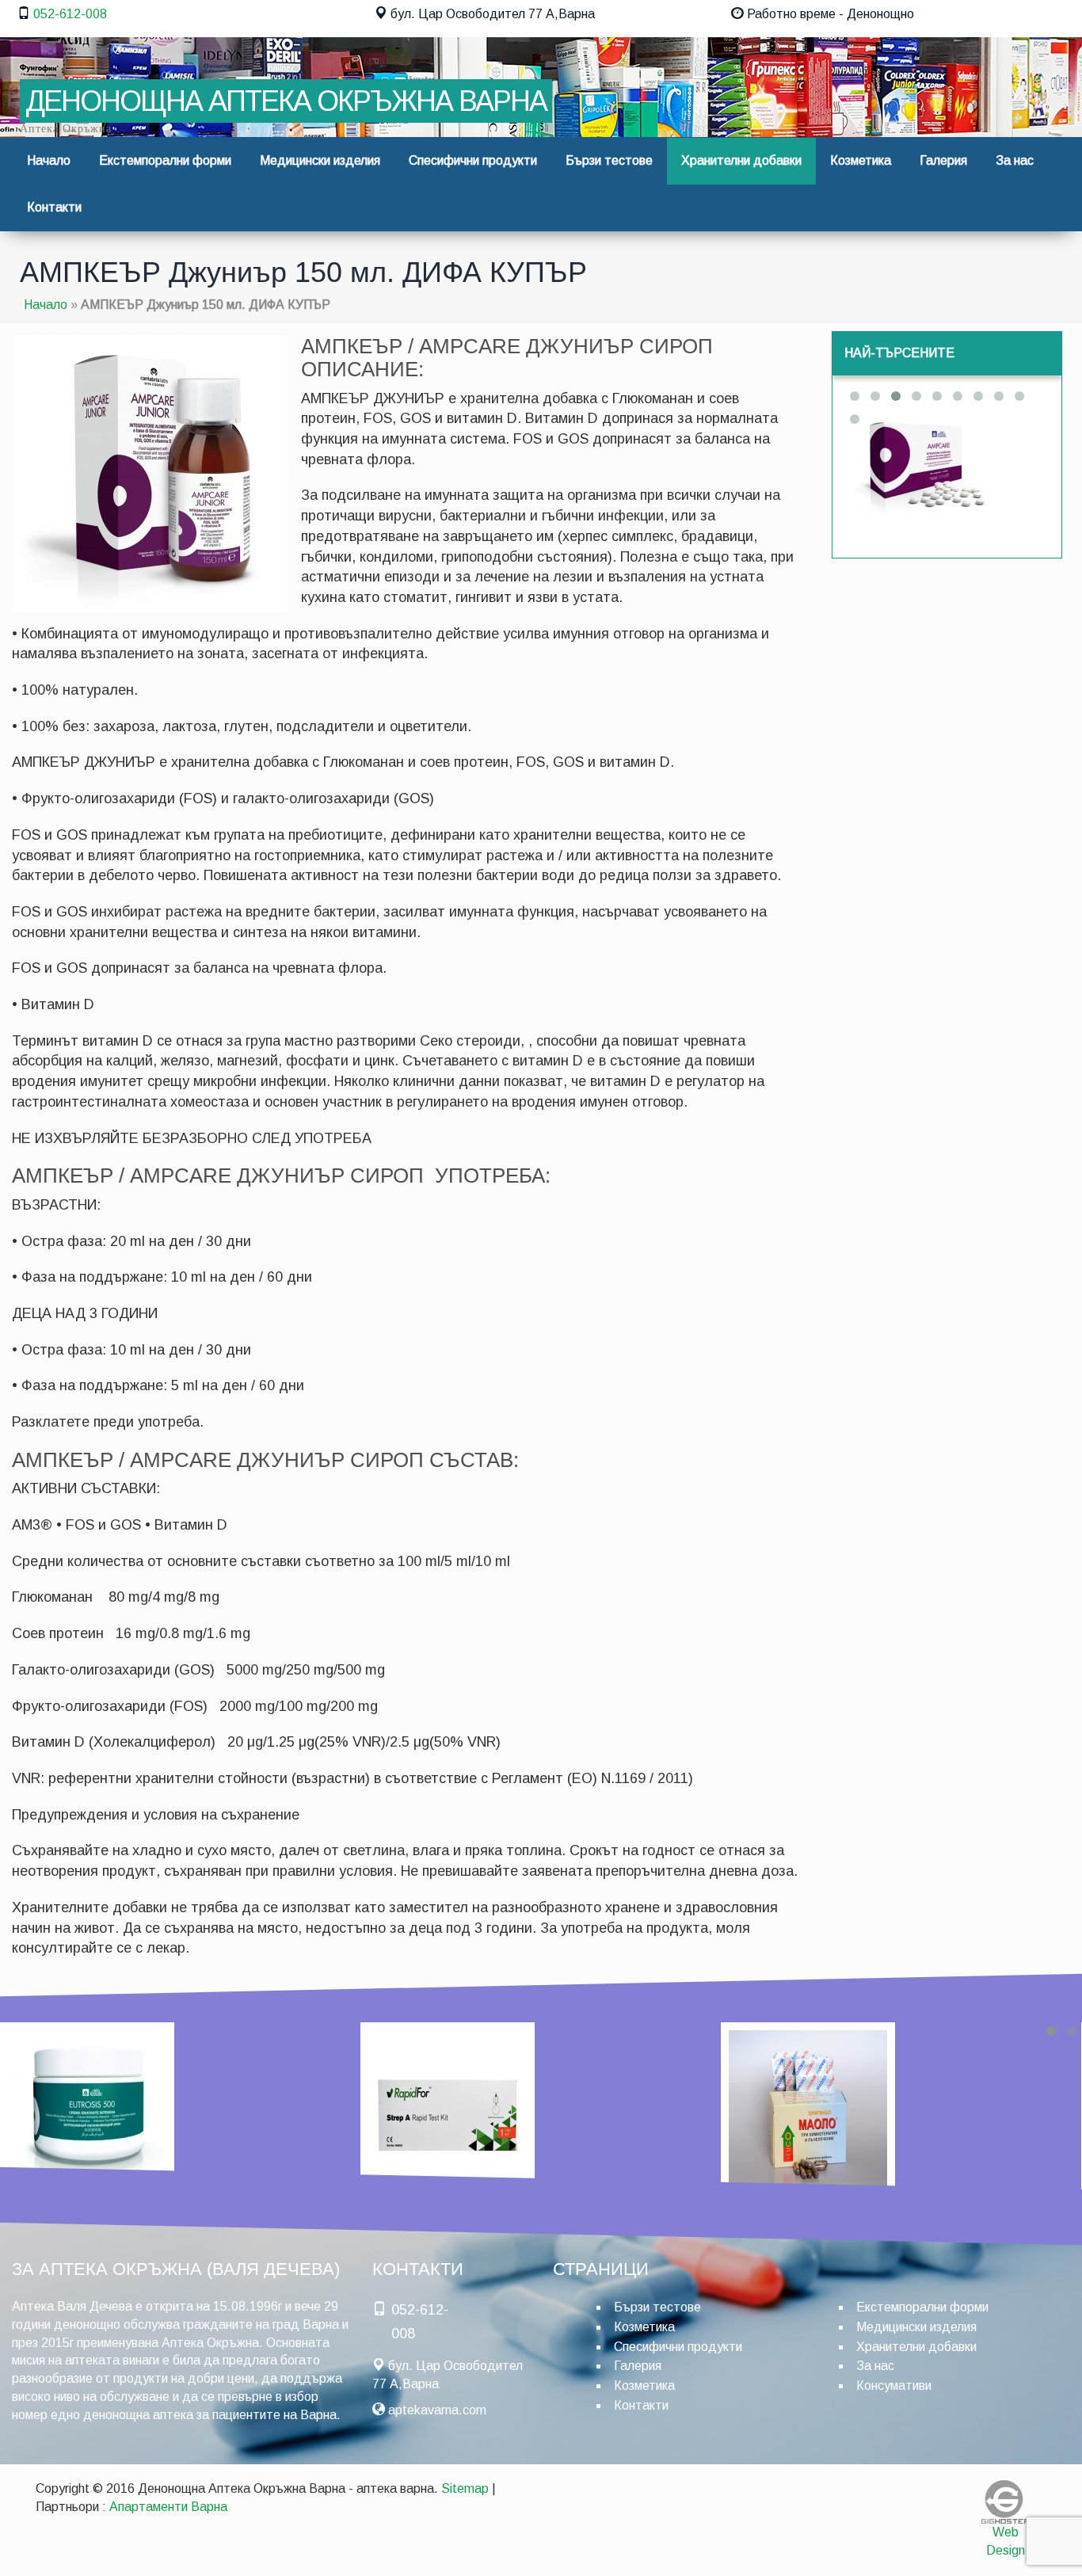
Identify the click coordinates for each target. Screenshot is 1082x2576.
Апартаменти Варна (168, 2507)
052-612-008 (70, 14)
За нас (1015, 160)
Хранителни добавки (741, 160)
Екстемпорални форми (165, 160)
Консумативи (894, 2385)
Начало (49, 160)
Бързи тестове (609, 160)
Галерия (943, 160)
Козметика (861, 160)
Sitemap (465, 2488)
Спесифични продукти (473, 160)
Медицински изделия (320, 160)
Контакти (54, 207)
